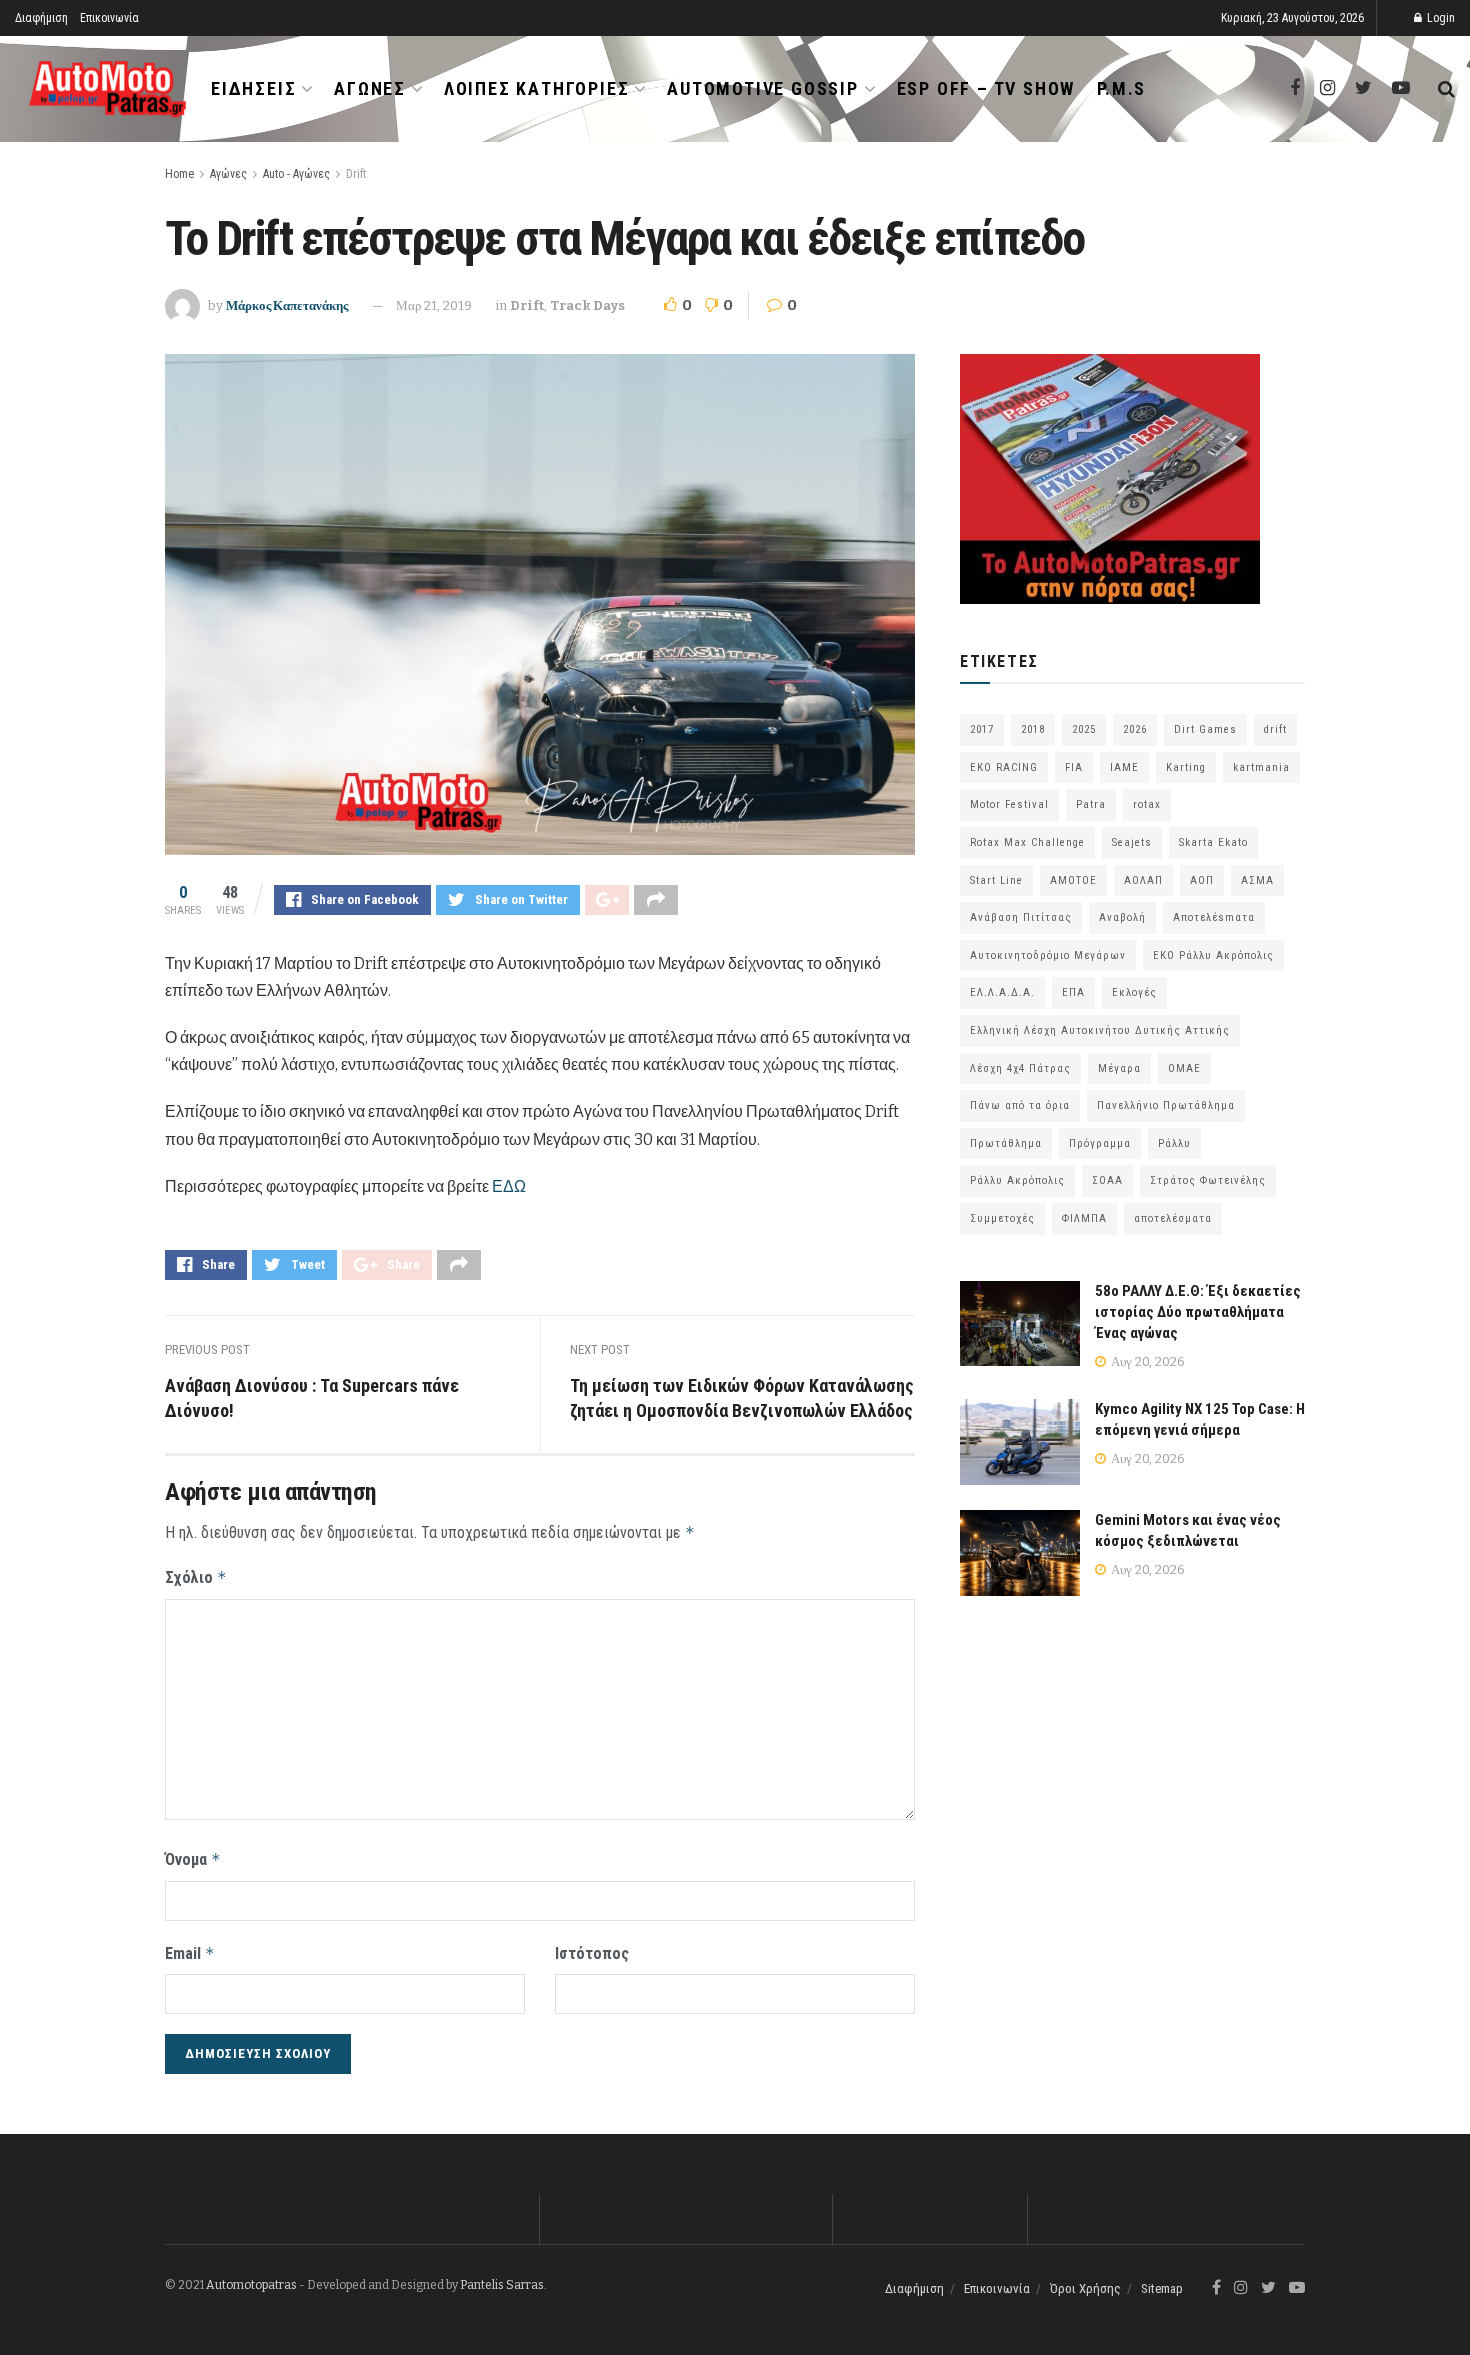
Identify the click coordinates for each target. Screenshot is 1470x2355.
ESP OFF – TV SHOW (986, 88)
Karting (1186, 767)
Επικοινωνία (109, 18)
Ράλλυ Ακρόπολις (1017, 1180)
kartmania (1261, 767)
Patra (1091, 804)
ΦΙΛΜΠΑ (1084, 1218)
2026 (1135, 729)
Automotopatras (251, 2285)
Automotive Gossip (763, 88)
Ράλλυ (1174, 1143)
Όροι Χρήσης (1085, 2288)
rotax (1147, 804)
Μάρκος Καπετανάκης (287, 305)
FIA (1074, 767)
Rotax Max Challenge (1027, 842)
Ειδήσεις (253, 88)
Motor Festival (1009, 804)
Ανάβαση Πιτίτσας (1021, 917)
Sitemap (1162, 2288)
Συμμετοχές (1002, 1218)
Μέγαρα (1119, 1068)
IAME (1124, 767)
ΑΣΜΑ (1257, 880)
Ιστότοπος (592, 1953)
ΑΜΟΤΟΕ (1073, 880)
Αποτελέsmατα (1214, 917)
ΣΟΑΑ (1107, 1180)
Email (190, 1953)
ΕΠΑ (1073, 992)
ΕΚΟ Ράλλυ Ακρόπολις (1213, 955)
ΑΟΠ (1202, 880)
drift (1275, 729)
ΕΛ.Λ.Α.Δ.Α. (1002, 992)
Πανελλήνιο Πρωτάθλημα (1166, 1105)
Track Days (587, 305)
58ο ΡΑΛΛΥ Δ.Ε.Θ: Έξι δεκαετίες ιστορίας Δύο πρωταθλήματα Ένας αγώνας (1198, 1312)
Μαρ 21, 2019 (434, 305)
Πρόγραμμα (1100, 1143)
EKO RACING (1004, 767)
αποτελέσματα (1173, 1218)
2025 (1084, 729)
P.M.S (1121, 88)
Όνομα (193, 1859)
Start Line (996, 880)
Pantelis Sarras (502, 2285)
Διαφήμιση (41, 18)
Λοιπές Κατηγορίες (537, 88)
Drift (356, 174)
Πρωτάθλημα (1006, 1143)
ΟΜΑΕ (1184, 1068)
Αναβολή (1122, 917)
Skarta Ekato (1213, 842)
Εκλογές (1134, 992)
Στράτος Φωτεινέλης (1208, 1180)
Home (179, 174)
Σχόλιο (196, 1577)
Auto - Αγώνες (296, 174)
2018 (1033, 729)
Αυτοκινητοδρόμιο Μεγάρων (1048, 955)
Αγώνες (370, 88)
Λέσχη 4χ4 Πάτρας (1020, 1068)
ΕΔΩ (509, 1186)
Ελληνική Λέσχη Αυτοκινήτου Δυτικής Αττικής (1100, 1030)
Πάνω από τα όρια (1020, 1105)
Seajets (1132, 842)
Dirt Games (1205, 729)
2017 (982, 729)
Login (1439, 18)
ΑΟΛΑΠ (1143, 880)
